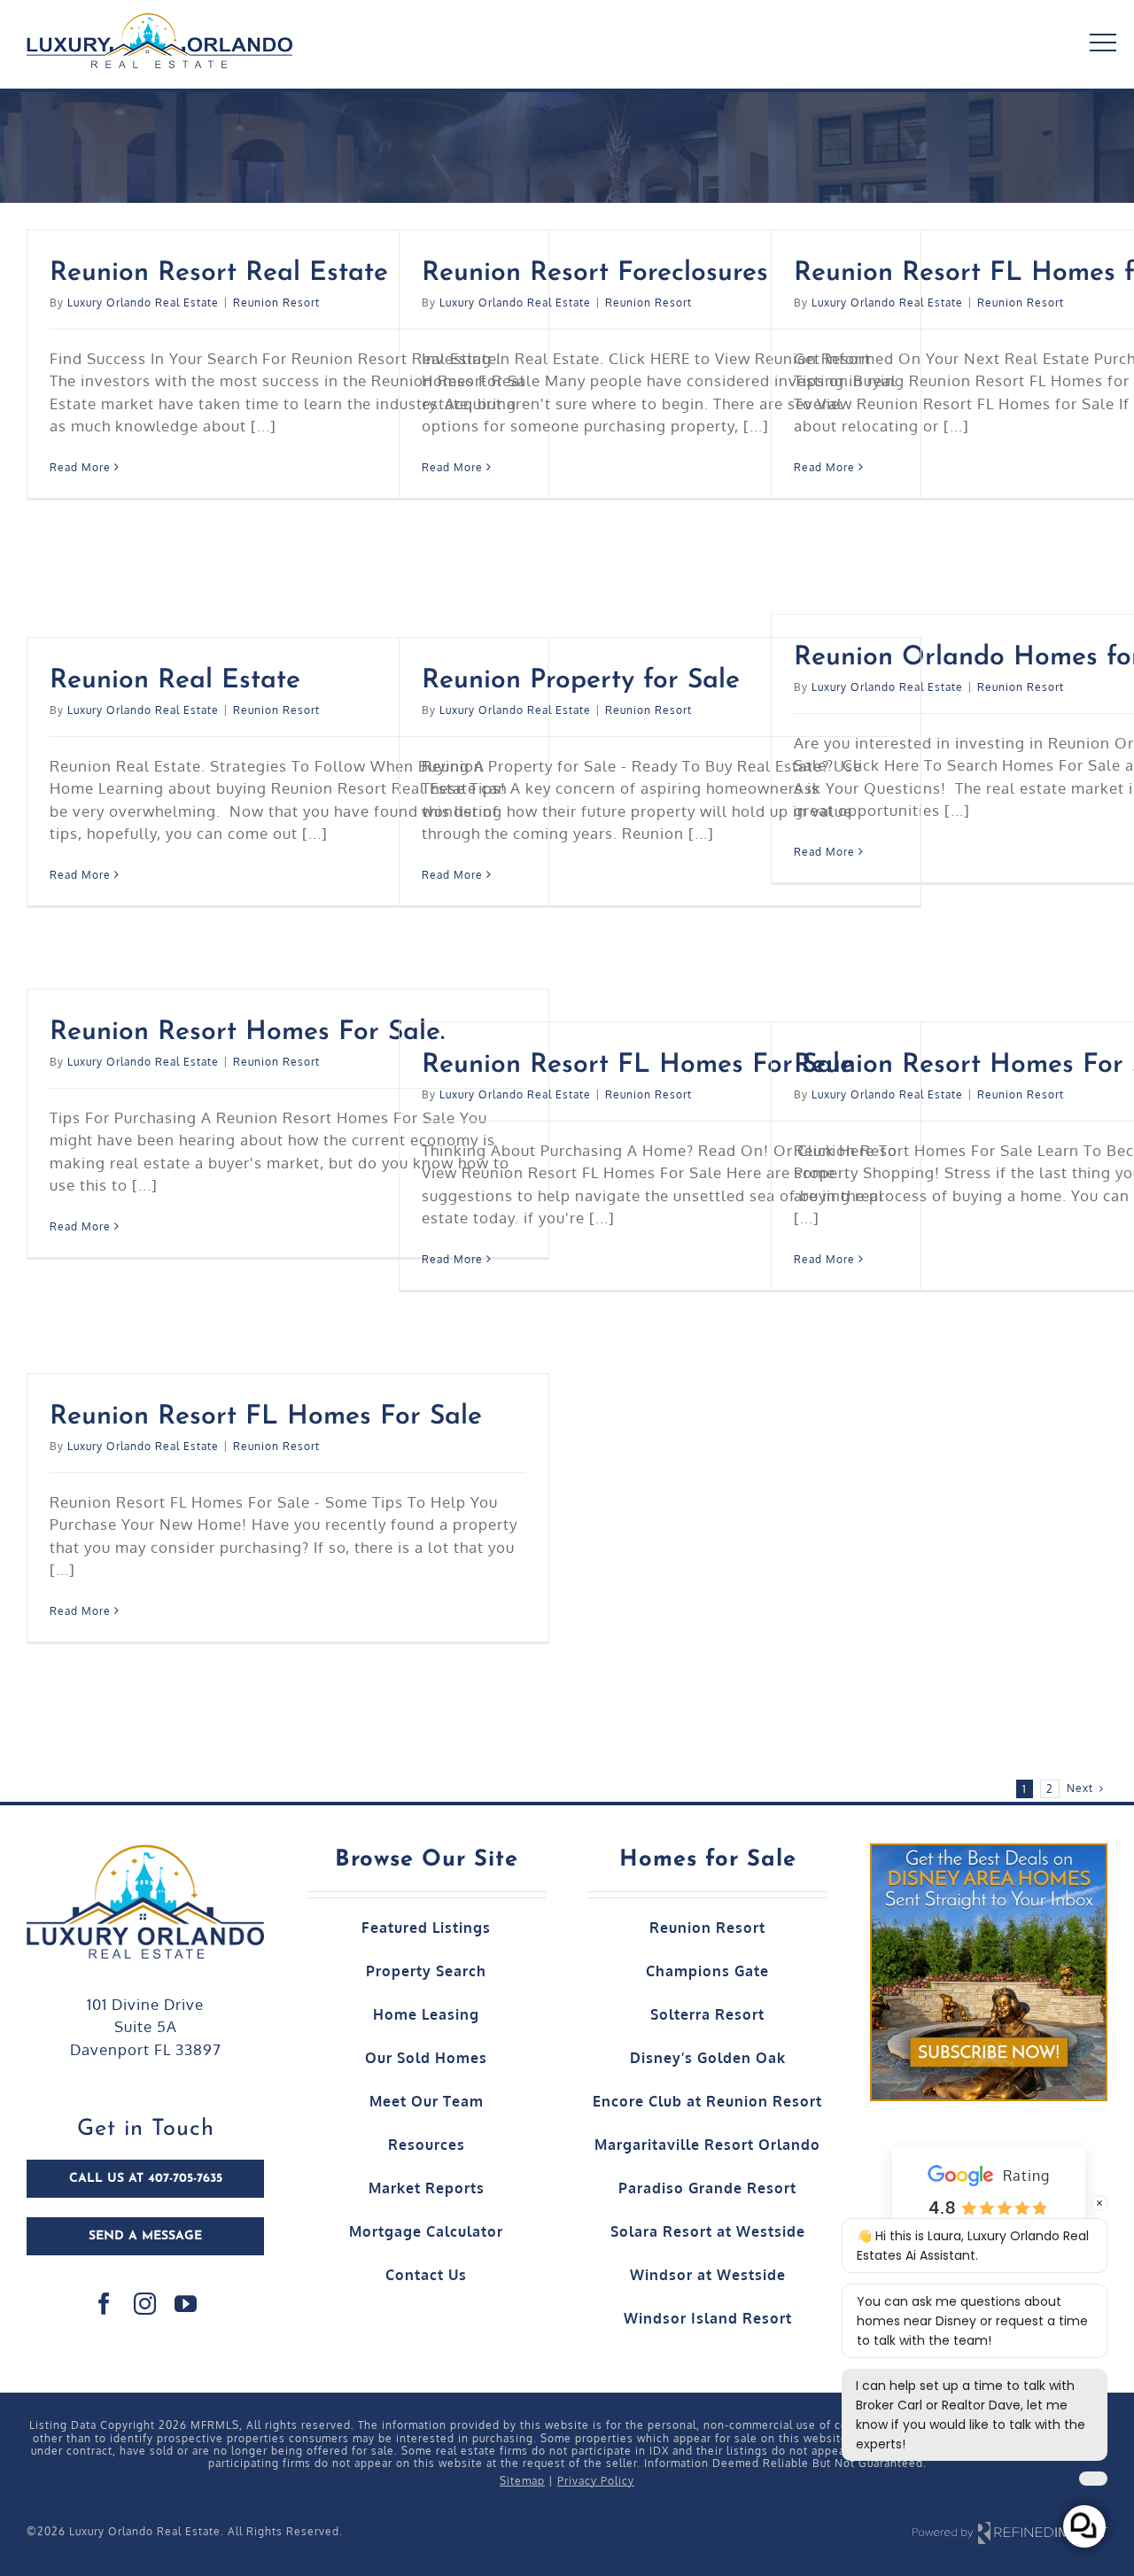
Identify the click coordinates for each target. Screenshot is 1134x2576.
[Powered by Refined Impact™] (1010, 2532)
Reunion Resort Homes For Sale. (247, 1032)
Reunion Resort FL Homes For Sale (638, 1065)
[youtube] (186, 2304)
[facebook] (105, 2304)
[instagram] (145, 2304)
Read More (80, 467)
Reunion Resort (276, 303)
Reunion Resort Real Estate (219, 273)
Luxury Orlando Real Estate (143, 303)
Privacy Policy (596, 2481)
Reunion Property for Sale (581, 681)
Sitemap (522, 2481)
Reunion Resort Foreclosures (595, 273)
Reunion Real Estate (175, 681)
